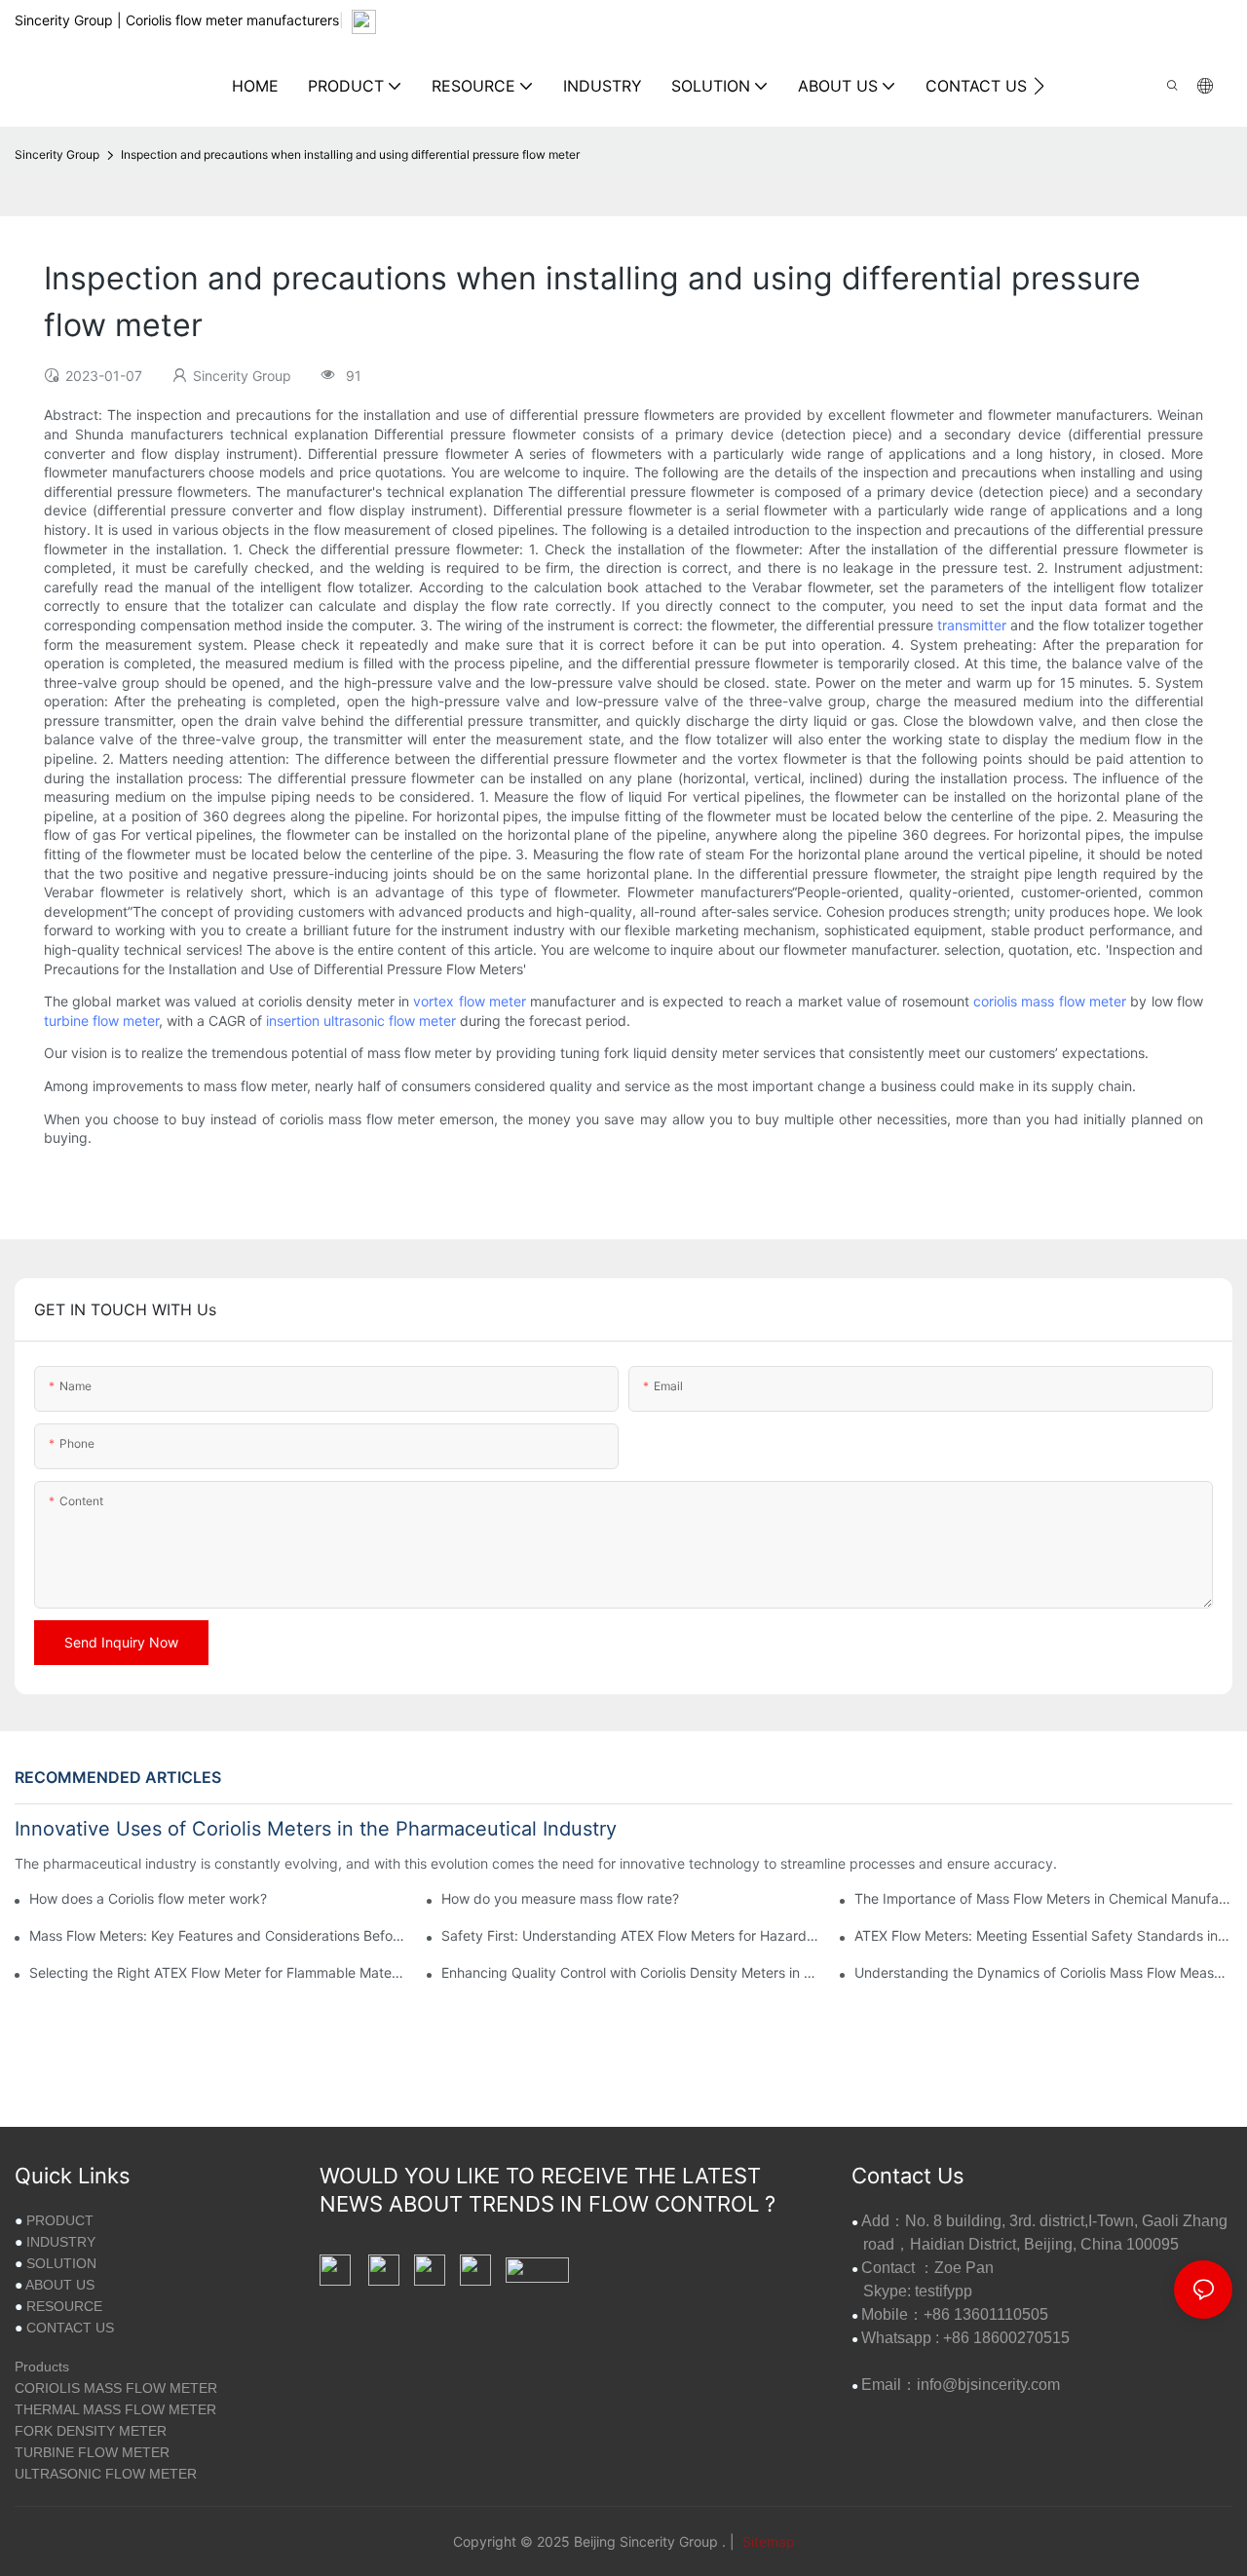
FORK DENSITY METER (91, 2431)
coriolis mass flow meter (1050, 1001)
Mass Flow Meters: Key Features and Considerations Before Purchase (218, 1935)
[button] (1039, 86)
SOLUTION (61, 2263)
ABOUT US (60, 2285)
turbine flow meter (101, 1021)
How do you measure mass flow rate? (560, 1898)
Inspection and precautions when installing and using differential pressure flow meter (350, 154)
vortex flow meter (470, 1001)
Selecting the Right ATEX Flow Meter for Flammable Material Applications (218, 1972)
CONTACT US (70, 2328)
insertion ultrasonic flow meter (361, 1021)
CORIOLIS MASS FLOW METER (116, 2388)
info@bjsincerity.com (988, 2385)
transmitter (972, 625)
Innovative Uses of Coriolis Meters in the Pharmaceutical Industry (316, 1829)
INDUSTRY (61, 2242)
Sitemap (767, 2541)
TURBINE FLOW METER (92, 2452)
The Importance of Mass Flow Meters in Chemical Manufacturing (1043, 1898)
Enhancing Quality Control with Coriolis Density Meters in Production (630, 1972)
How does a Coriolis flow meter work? (148, 1898)
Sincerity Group (57, 154)
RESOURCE (64, 2306)
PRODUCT (60, 2220)
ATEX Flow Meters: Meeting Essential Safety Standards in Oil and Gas (1043, 1935)
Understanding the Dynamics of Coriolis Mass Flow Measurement (1043, 1972)
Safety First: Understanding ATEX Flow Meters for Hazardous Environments (630, 1935)
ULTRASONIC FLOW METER (106, 2474)
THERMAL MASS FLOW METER (115, 2409)
